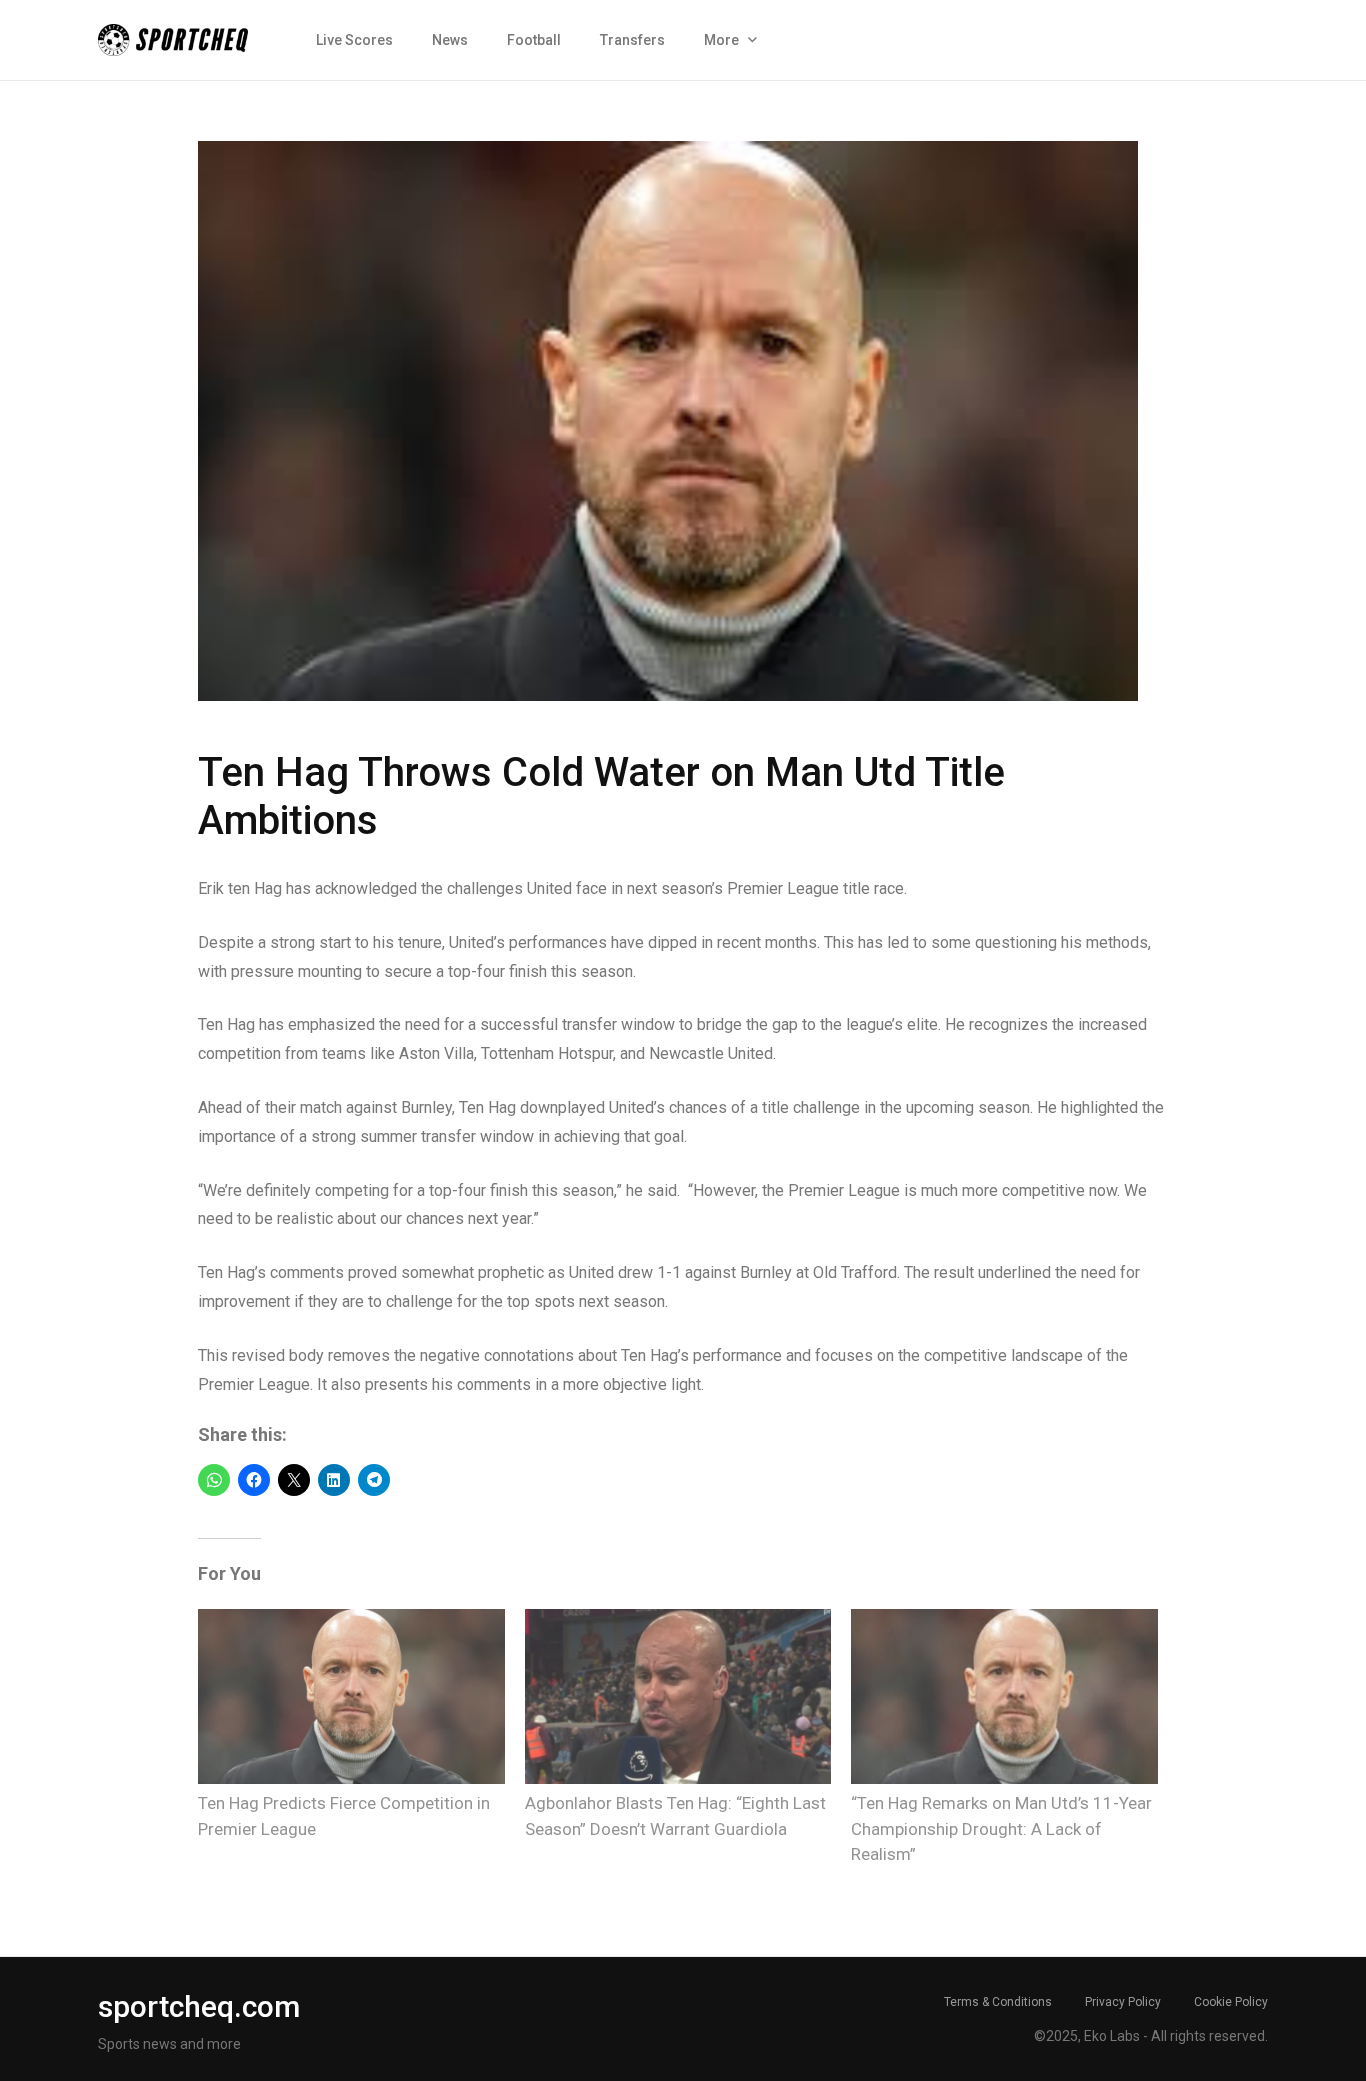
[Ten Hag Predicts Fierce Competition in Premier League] (351, 1696)
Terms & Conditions (998, 2002)
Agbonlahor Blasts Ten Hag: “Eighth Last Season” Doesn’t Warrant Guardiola (675, 1816)
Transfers (632, 40)
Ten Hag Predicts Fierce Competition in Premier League (344, 1816)
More (721, 40)
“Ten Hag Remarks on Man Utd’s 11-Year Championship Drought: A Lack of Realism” (1001, 1828)
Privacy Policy (1123, 2002)
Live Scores (354, 40)
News (450, 40)
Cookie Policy (1231, 2002)
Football (534, 40)
